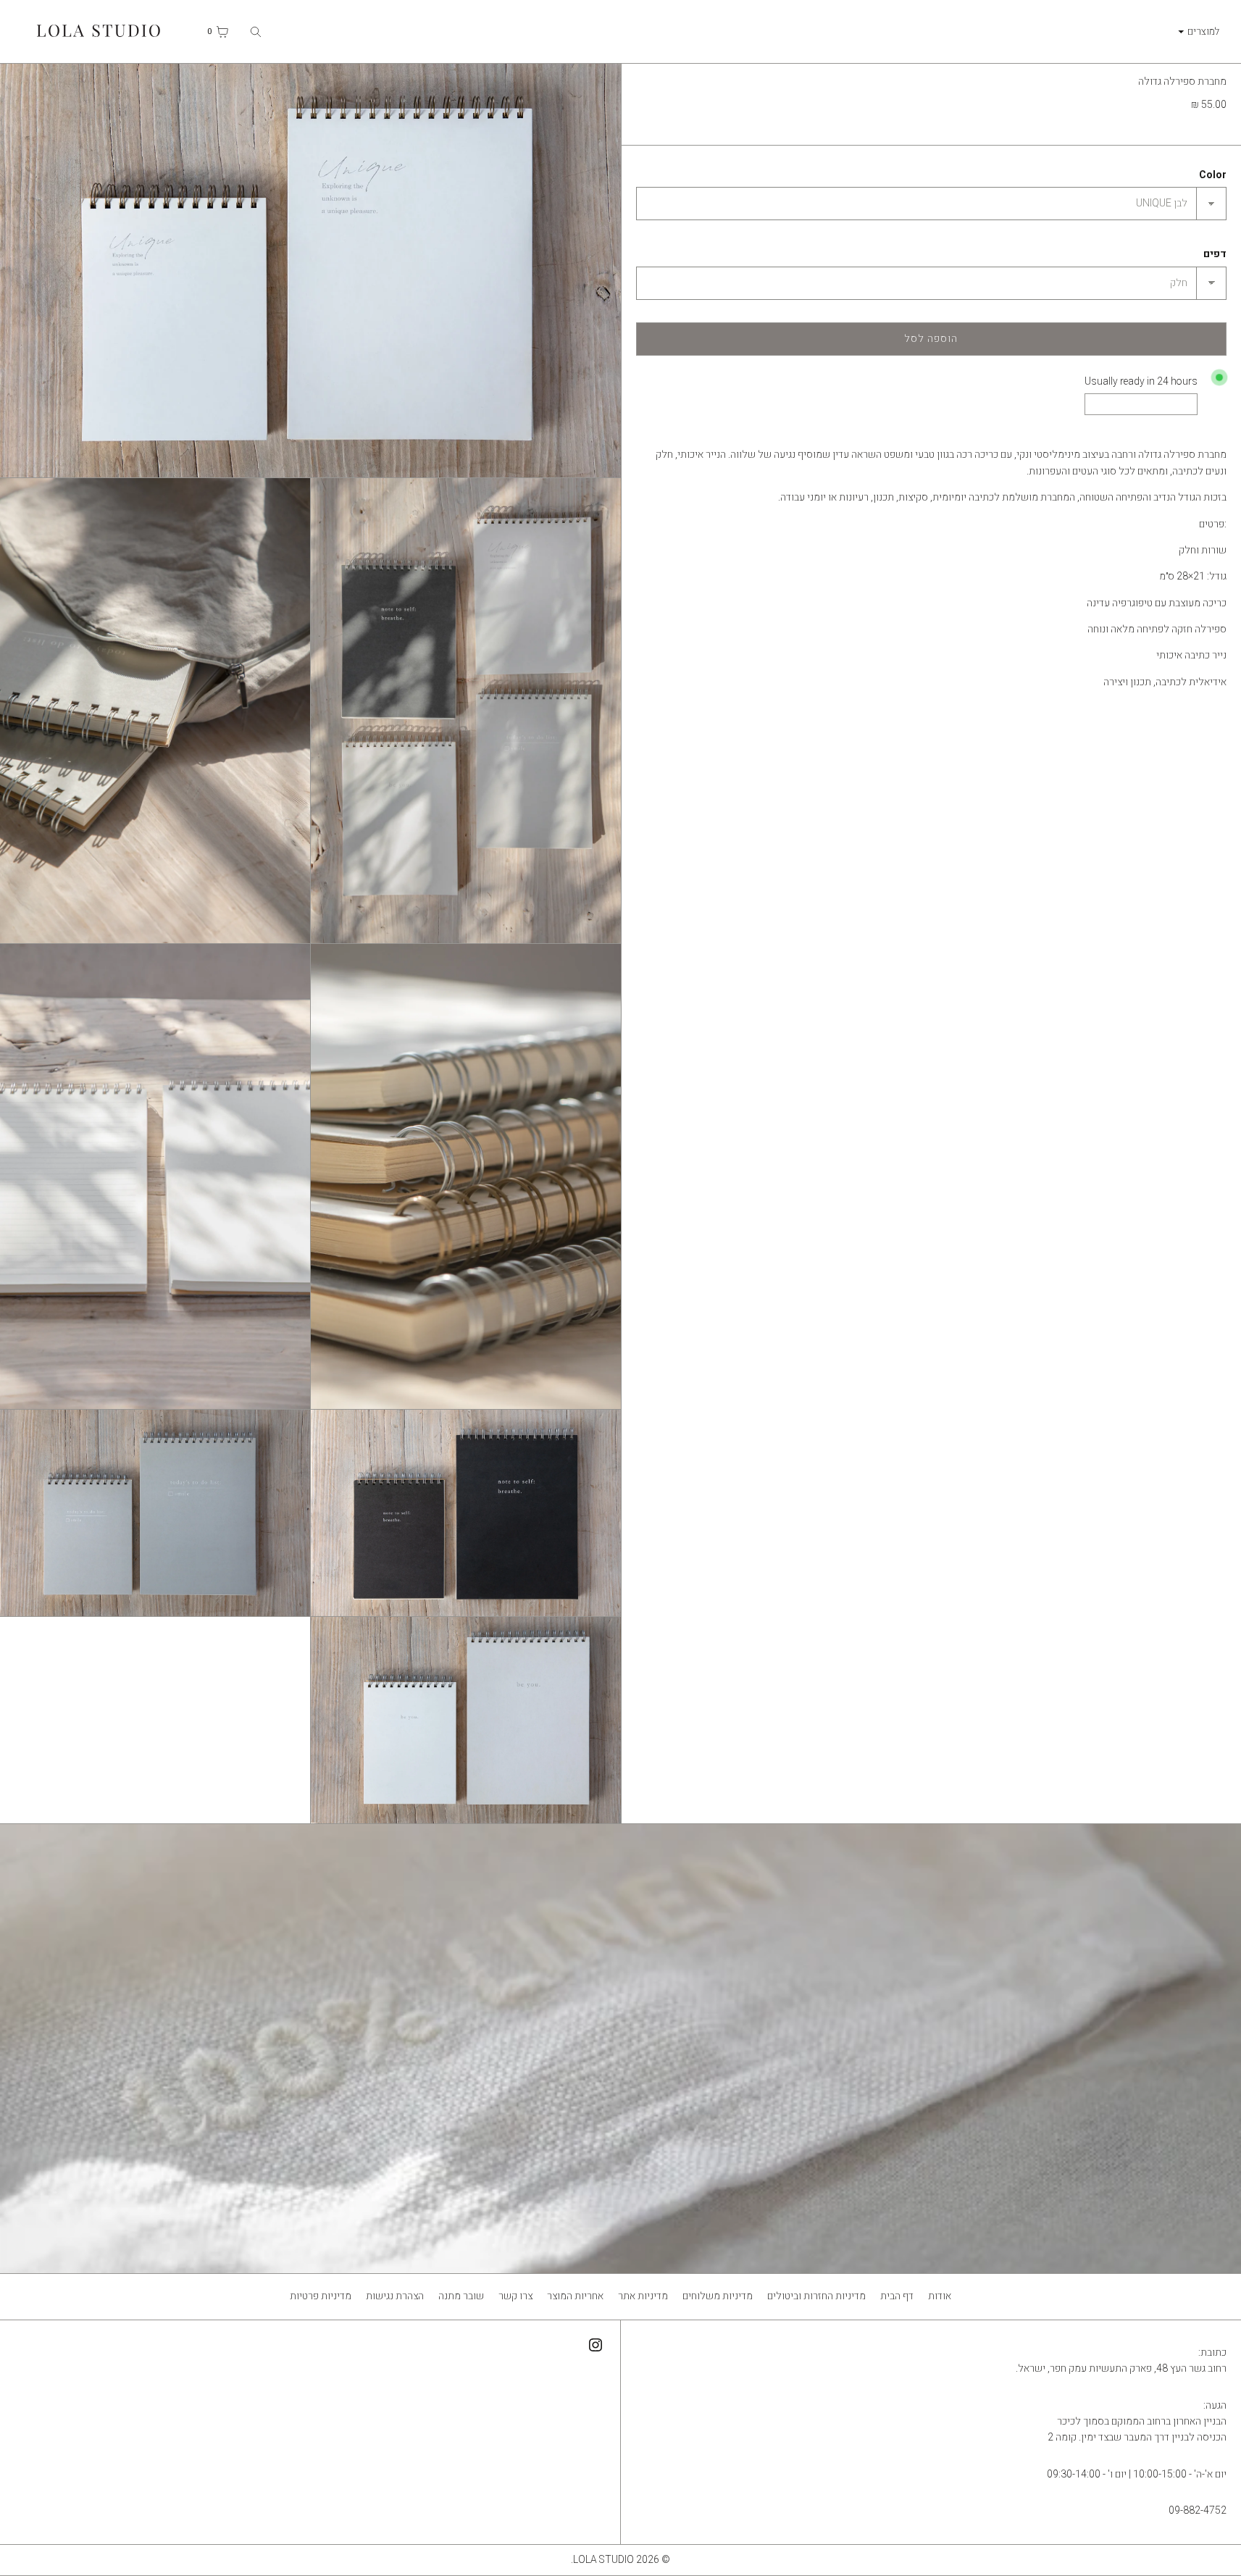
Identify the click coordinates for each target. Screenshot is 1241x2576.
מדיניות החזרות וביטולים (816, 2296)
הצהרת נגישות (395, 2296)
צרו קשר (515, 2296)
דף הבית (897, 2296)
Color (1213, 175)
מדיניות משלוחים (718, 2296)
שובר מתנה (461, 2296)
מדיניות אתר (643, 2296)
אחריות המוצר (575, 2296)
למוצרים (1204, 31)
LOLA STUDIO (603, 2560)
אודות (940, 2296)
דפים (1215, 254)
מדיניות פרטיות (321, 2296)
